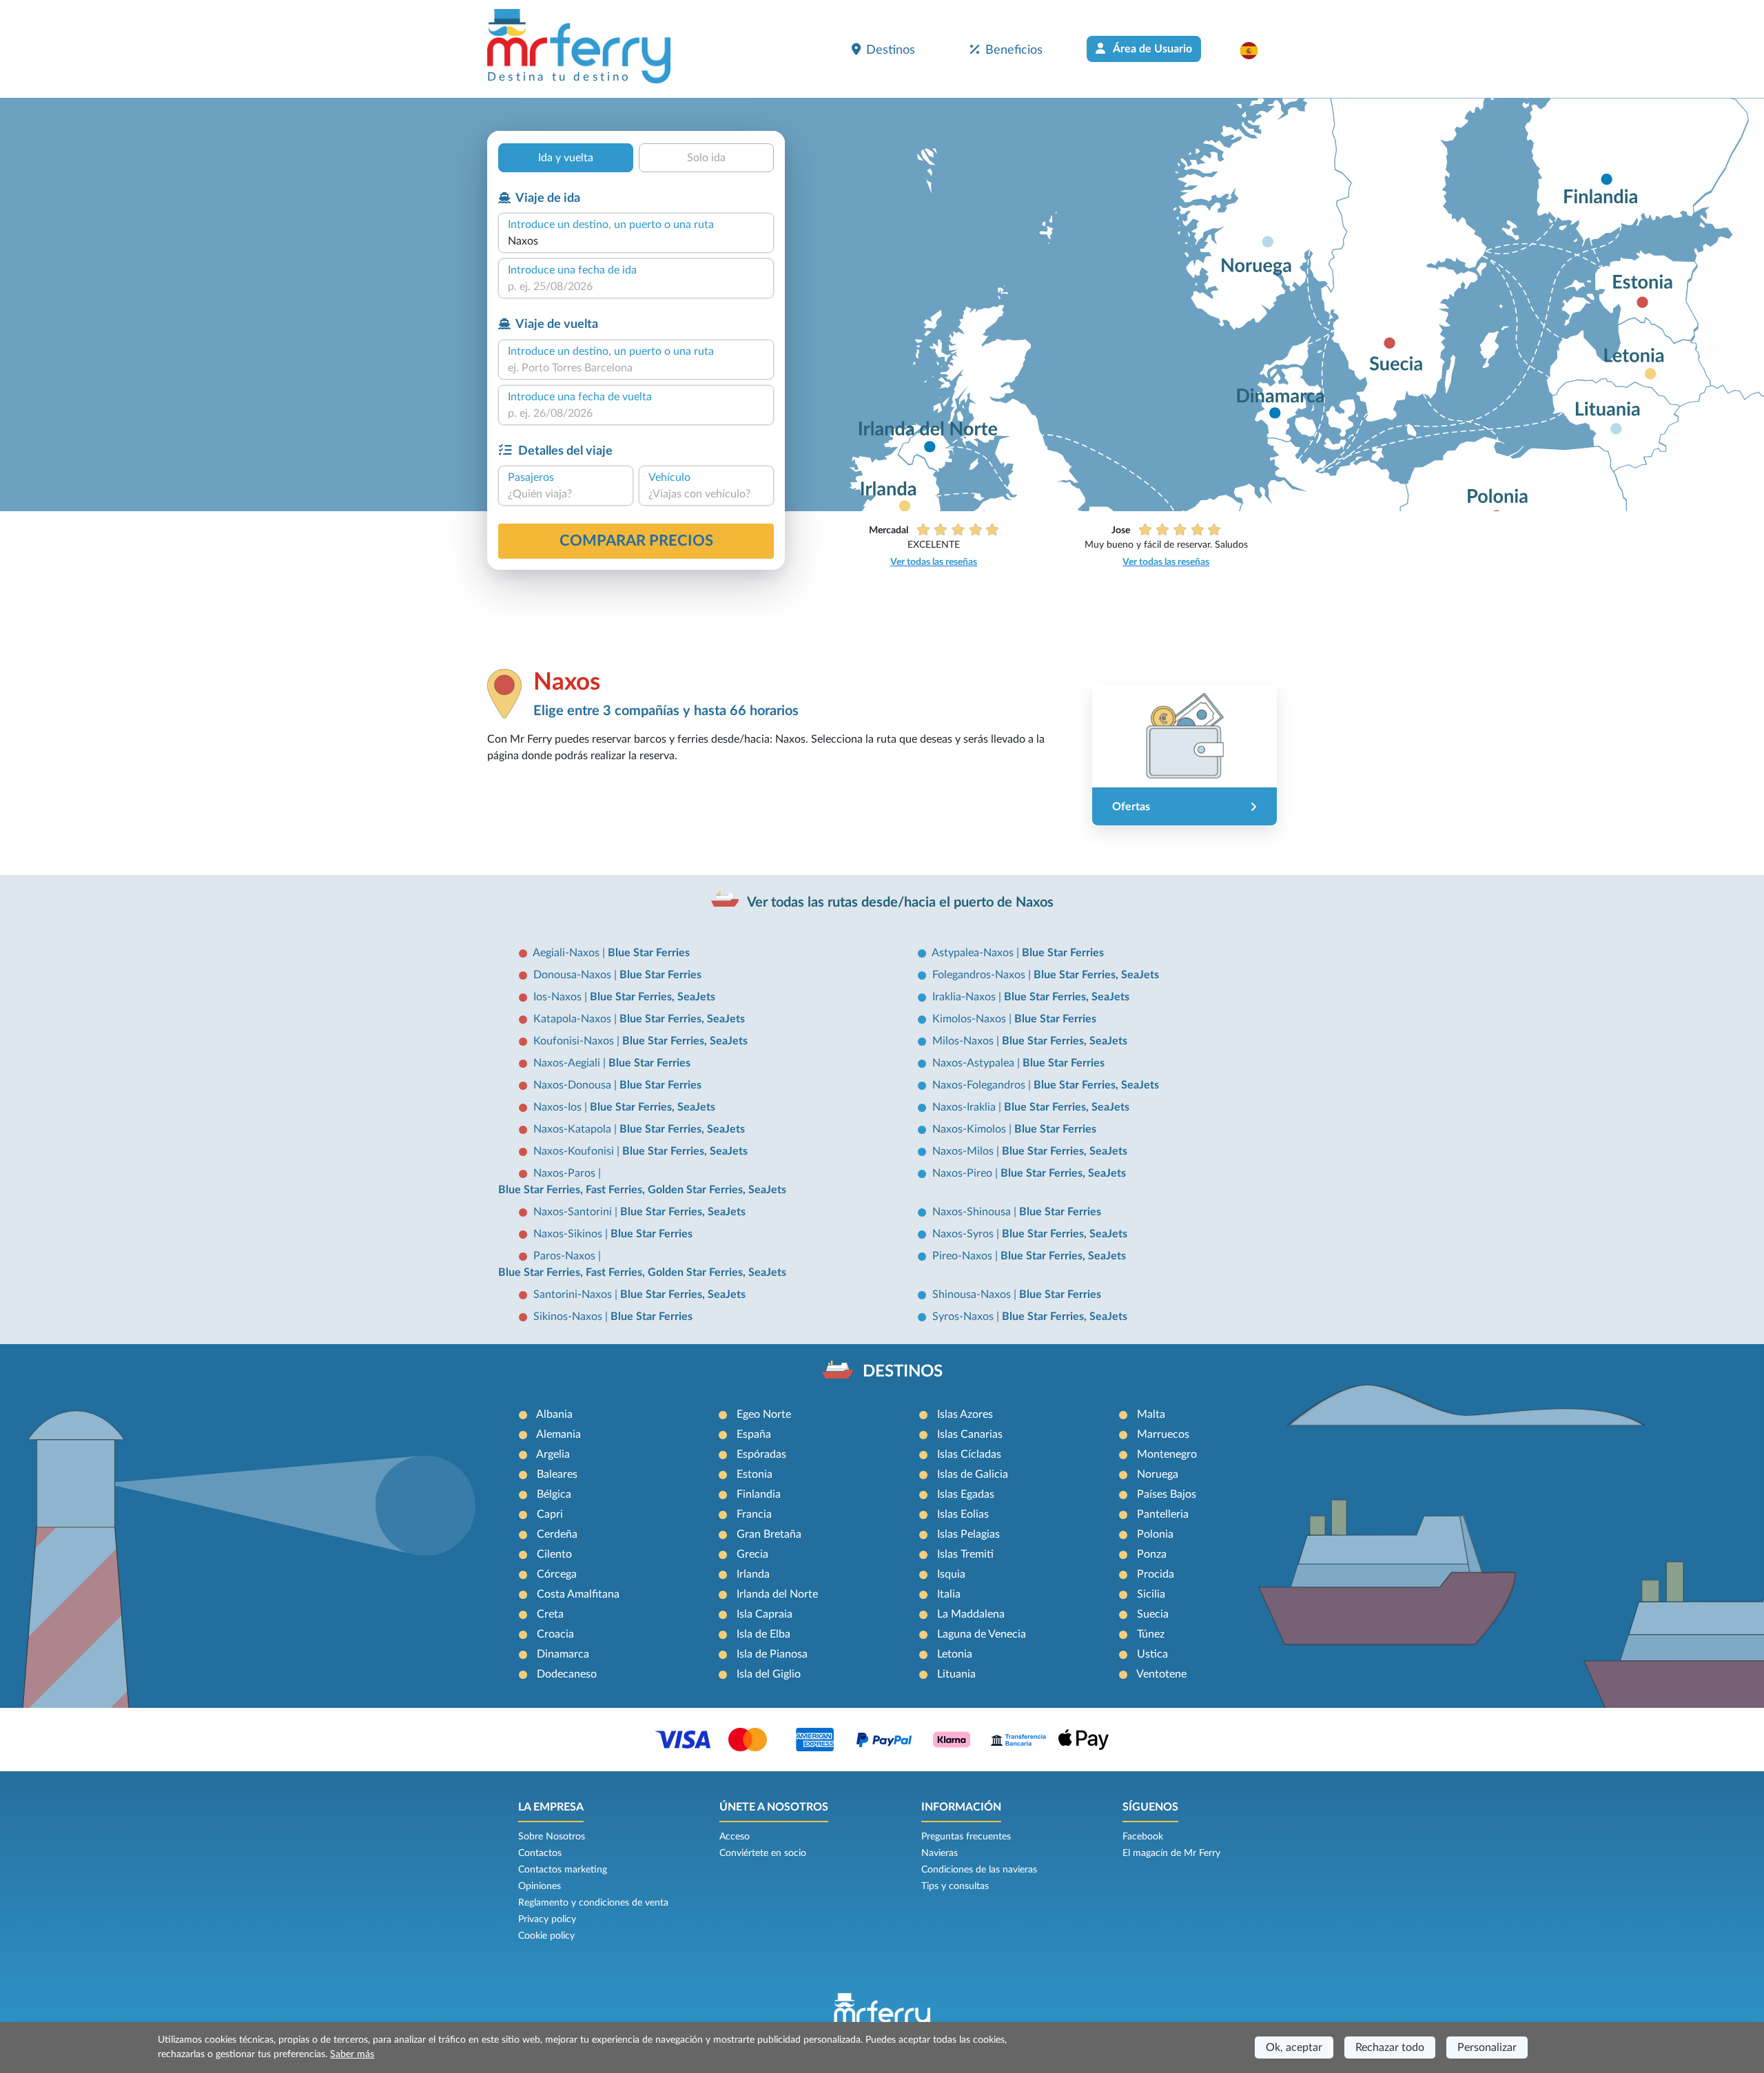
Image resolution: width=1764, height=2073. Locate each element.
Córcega (557, 1574)
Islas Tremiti (965, 1554)
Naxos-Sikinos (569, 1234)
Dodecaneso (567, 1674)
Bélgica (554, 1494)
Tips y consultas (955, 1886)
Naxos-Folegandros (980, 1085)
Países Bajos (1167, 1494)
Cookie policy (546, 1936)
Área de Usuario (1151, 49)
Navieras (940, 1853)
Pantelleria (1163, 1514)
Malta (1151, 1414)
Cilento (554, 1554)
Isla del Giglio (769, 1674)
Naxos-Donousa (574, 1085)
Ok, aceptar (1294, 2048)
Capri (550, 1514)
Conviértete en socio (763, 1853)
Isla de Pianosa (772, 1654)
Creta (550, 1614)
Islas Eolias (963, 1514)
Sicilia (1151, 1594)
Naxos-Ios (559, 1107)
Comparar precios (636, 541)
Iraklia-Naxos (965, 997)
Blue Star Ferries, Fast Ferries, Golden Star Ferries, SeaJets (642, 1190)
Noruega (1158, 1474)
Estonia (755, 1474)
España (754, 1434)
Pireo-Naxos (964, 1256)
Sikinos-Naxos (569, 1317)
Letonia (955, 1654)
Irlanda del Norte (777, 1594)
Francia (754, 1514)
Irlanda (753, 1574)
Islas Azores (965, 1414)
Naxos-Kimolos (971, 1129)
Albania (554, 1414)
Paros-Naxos (566, 1256)
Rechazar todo (1390, 2048)
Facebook (1143, 1837)
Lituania (956, 1674)
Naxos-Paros (566, 1173)
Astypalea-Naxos (974, 953)
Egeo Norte (764, 1414)
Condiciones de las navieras (979, 1870)
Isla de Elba (763, 1634)
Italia (949, 1594)
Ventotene (1161, 1674)
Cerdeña (557, 1534)
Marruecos (1163, 1434)
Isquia (951, 1574)
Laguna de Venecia (982, 1634)
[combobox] (636, 241)
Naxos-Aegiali (568, 1063)
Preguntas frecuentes (966, 1837)
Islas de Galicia (973, 1474)
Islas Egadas (966, 1494)
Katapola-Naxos (574, 1019)
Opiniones (540, 1886)
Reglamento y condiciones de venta (593, 1903)
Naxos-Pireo (964, 1173)
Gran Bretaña (769, 1534)
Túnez (1151, 1634)
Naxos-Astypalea (975, 1063)
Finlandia (759, 1494)
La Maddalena (971, 1614)
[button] (1256, 50)
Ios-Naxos (559, 997)
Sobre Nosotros (552, 1837)
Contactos (540, 1853)
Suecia (1153, 1614)
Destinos (891, 50)
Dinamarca (563, 1654)
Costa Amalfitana (578, 1594)
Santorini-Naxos (574, 1295)
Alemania (558, 1434)
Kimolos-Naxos (971, 1019)
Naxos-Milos (964, 1151)
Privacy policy (547, 1919)
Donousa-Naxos (574, 975)
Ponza (1152, 1554)
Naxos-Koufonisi (575, 1151)
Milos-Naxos (964, 1041)
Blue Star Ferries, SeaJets (1096, 975)
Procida (1156, 1574)
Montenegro (1167, 1454)
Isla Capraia (765, 1614)
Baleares (557, 1474)
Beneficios (1014, 50)
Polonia (1155, 1534)
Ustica (1152, 1654)
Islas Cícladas (969, 1454)
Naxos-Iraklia (965, 1107)
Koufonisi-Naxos (575, 1041)
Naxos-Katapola (574, 1129)
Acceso (735, 1837)
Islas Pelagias (968, 1534)
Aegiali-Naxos (567, 953)
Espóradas (761, 1454)
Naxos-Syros (964, 1234)
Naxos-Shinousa (973, 1212)
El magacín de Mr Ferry (1171, 1853)
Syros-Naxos (964, 1317)
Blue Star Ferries (649, 953)
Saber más (352, 2054)
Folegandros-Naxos (980, 975)
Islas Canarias (970, 1434)
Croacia (555, 1634)
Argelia (553, 1454)
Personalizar (1487, 2048)
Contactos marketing (563, 1870)
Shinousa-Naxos (973, 1295)
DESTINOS (903, 1372)
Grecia (752, 1554)
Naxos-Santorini (574, 1212)
